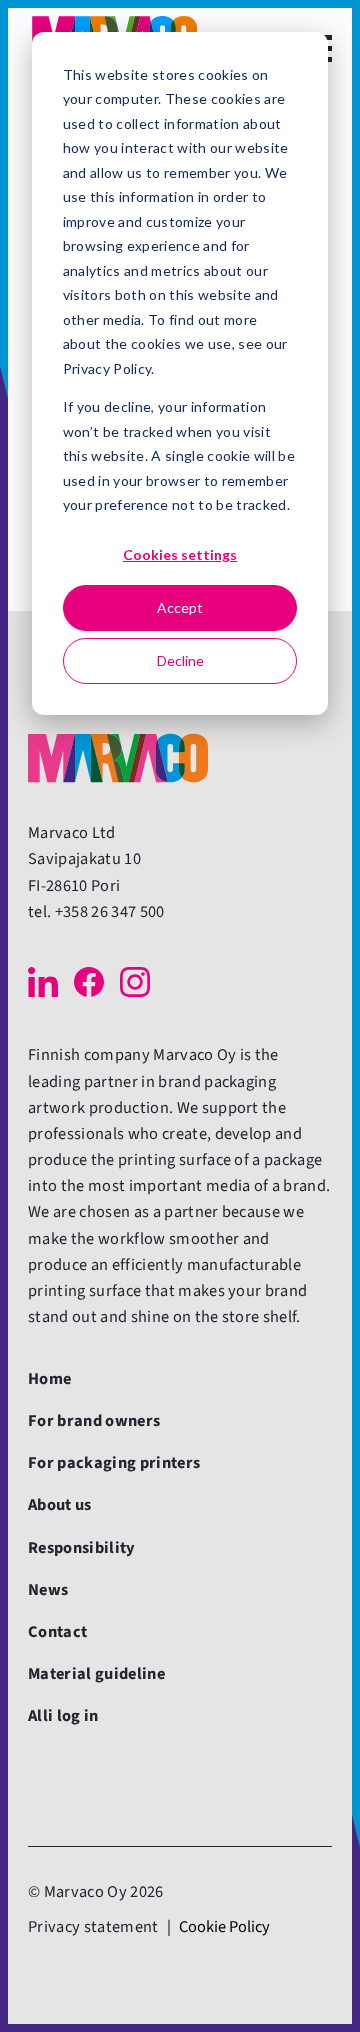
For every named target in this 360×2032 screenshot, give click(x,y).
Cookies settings (180, 554)
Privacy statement (93, 1927)
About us (60, 1505)
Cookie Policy (224, 1927)
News (48, 1590)
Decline (180, 660)
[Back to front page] (118, 758)
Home (49, 1379)
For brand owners (94, 1421)
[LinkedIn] (43, 982)
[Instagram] (135, 982)
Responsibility (82, 1548)
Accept (180, 607)
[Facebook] (89, 982)
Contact (57, 1632)
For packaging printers (114, 1463)
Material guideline (96, 1674)
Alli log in (63, 1716)
